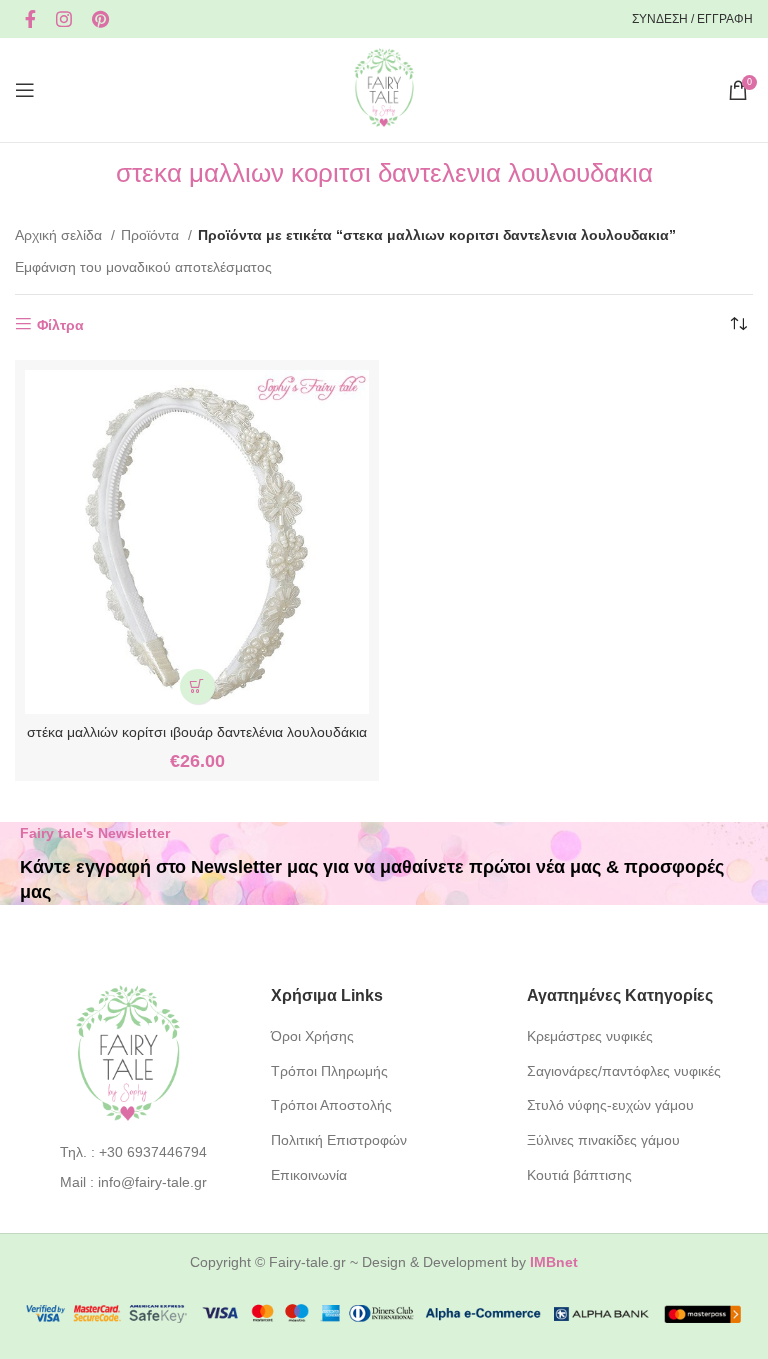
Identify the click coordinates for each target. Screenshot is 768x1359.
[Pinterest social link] (100, 19)
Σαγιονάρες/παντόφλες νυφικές (624, 1071)
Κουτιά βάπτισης (579, 1175)
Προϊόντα (152, 235)
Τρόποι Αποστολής (331, 1105)
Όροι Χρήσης (312, 1036)
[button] (197, 686)
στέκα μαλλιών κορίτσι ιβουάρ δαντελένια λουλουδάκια (197, 732)
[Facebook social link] (30, 19)
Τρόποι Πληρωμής (329, 1071)
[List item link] (128, 1152)
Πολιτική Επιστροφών (339, 1140)
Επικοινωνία (309, 1175)
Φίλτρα (60, 325)
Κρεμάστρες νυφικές (590, 1036)
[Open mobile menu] (25, 90)
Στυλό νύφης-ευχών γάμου (610, 1105)
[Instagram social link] (64, 19)
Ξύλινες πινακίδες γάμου (603, 1140)
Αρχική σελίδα (60, 235)
